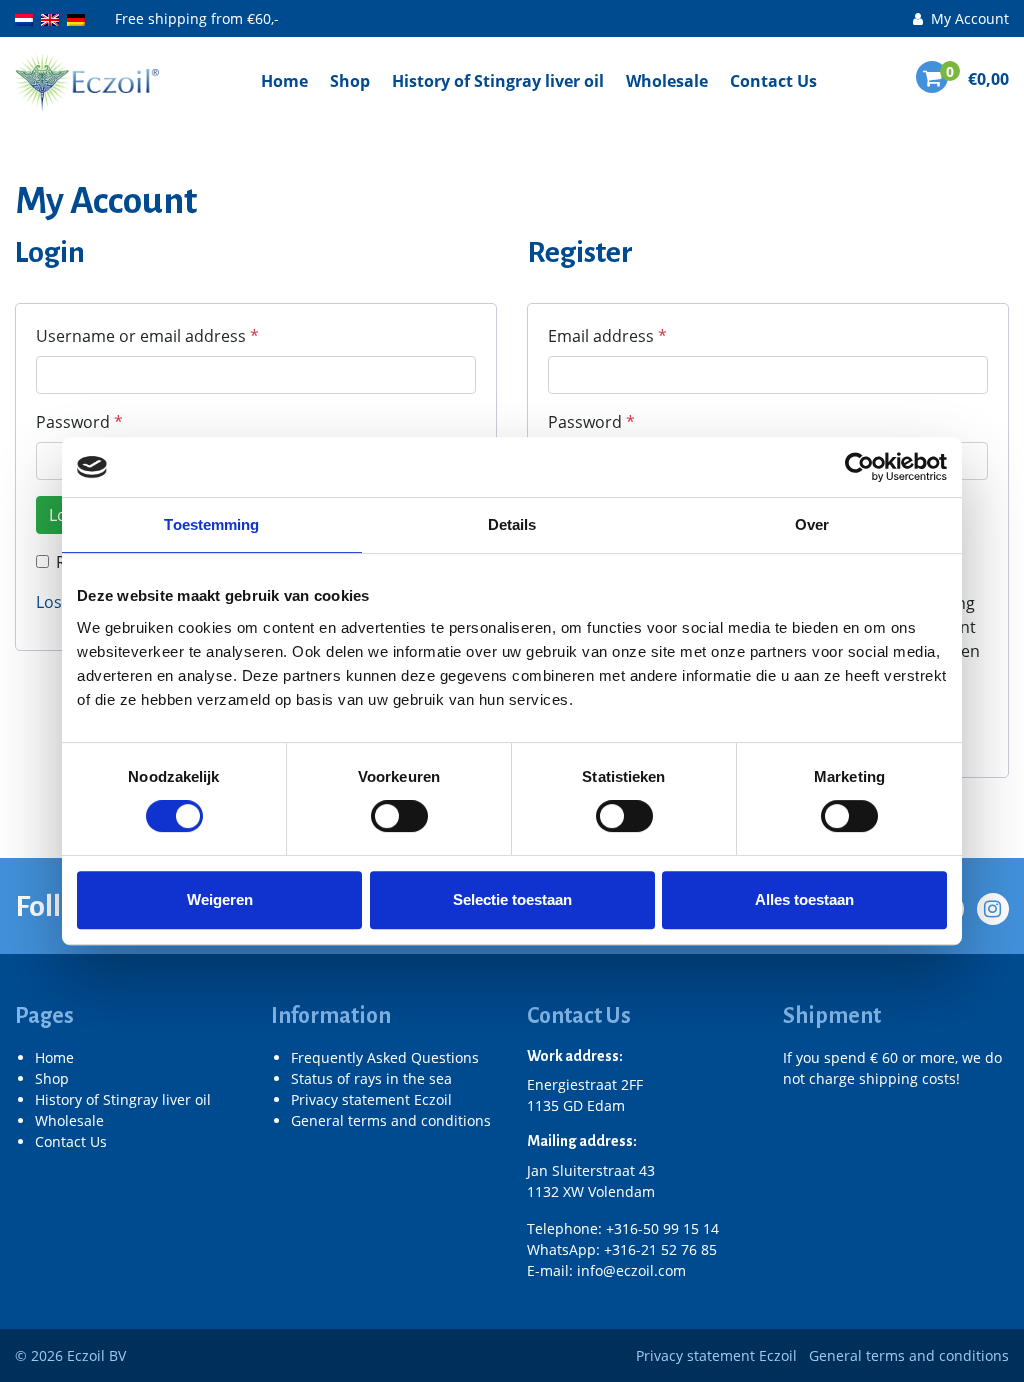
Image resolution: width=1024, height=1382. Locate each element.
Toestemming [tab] (211, 524)
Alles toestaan (804, 899)
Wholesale (667, 81)
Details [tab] (512, 524)
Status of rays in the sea (371, 1078)
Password (79, 422)
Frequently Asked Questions (385, 1057)
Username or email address (147, 336)
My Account (968, 18)
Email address (607, 336)
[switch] (399, 816)
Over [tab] (812, 524)
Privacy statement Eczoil (371, 1099)
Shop (350, 81)
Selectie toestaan (512, 899)
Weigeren (220, 899)
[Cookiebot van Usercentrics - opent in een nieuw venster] (859, 467)
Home (284, 81)
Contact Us (773, 81)
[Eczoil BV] (87, 81)
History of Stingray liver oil (498, 81)
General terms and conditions (391, 1120)
